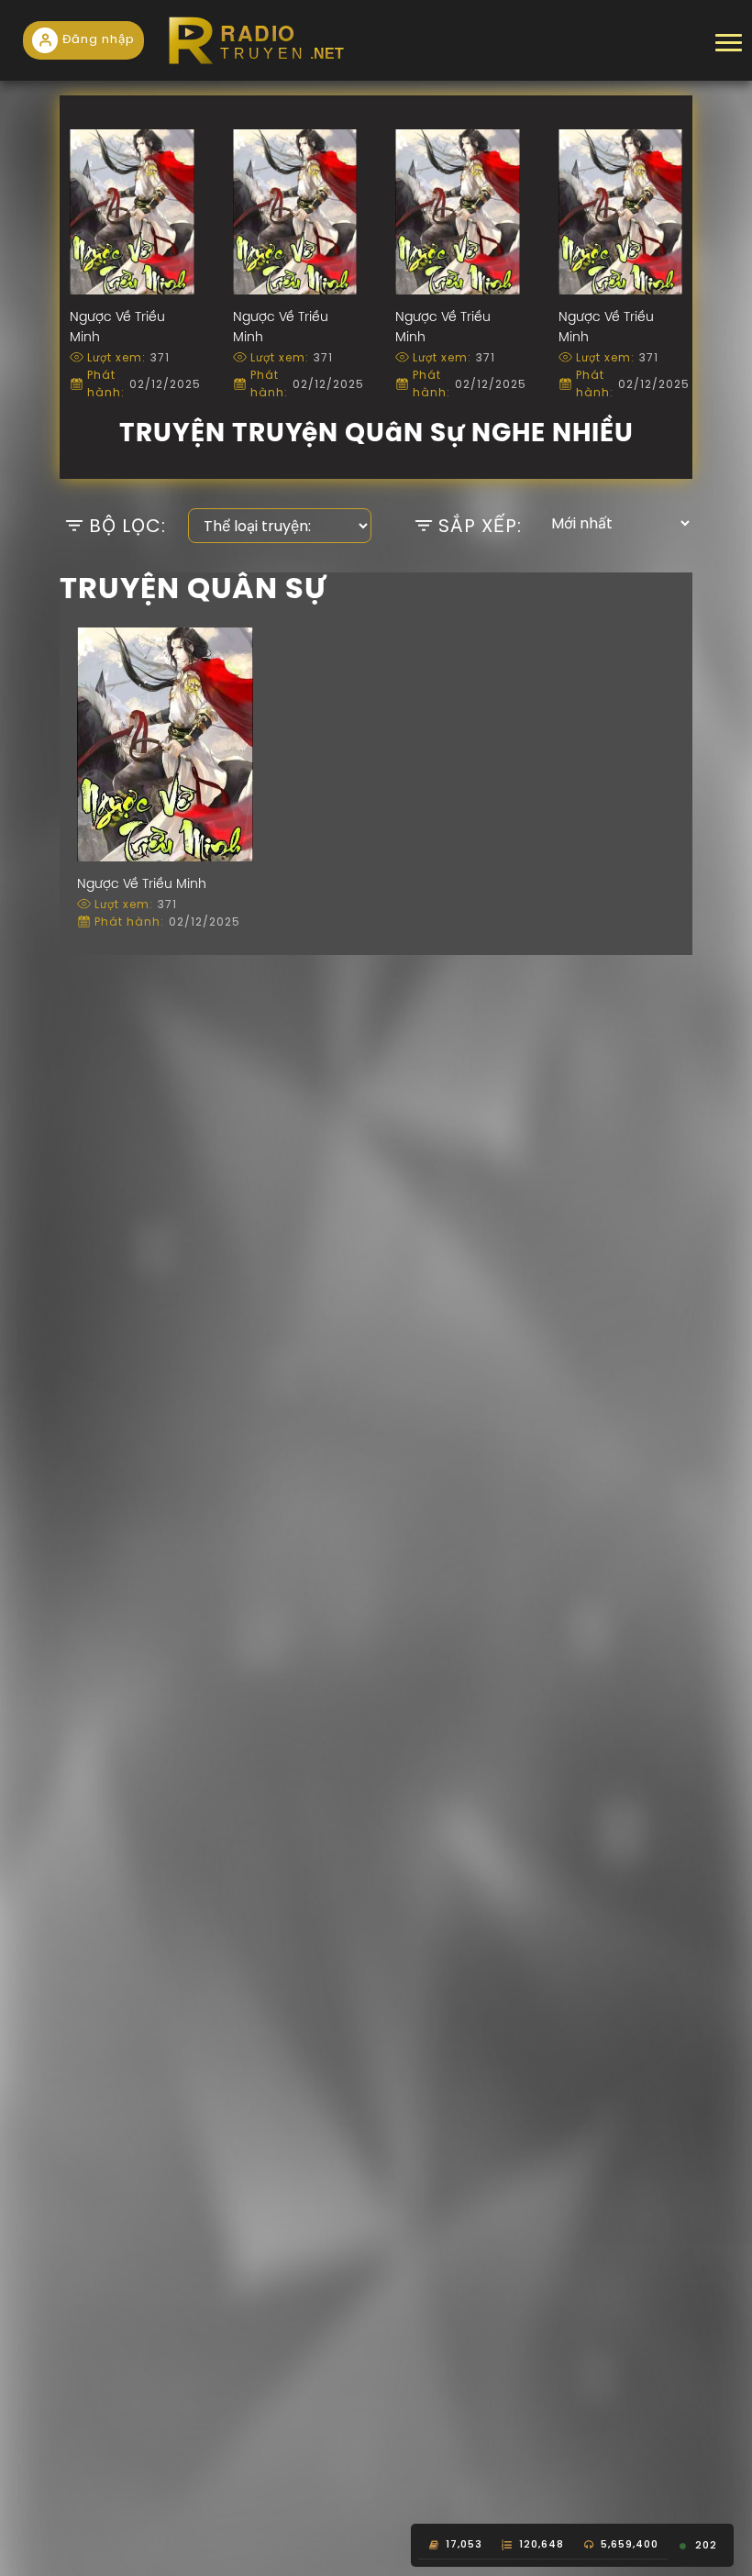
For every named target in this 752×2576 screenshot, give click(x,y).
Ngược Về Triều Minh (142, 885)
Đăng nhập (99, 39)
